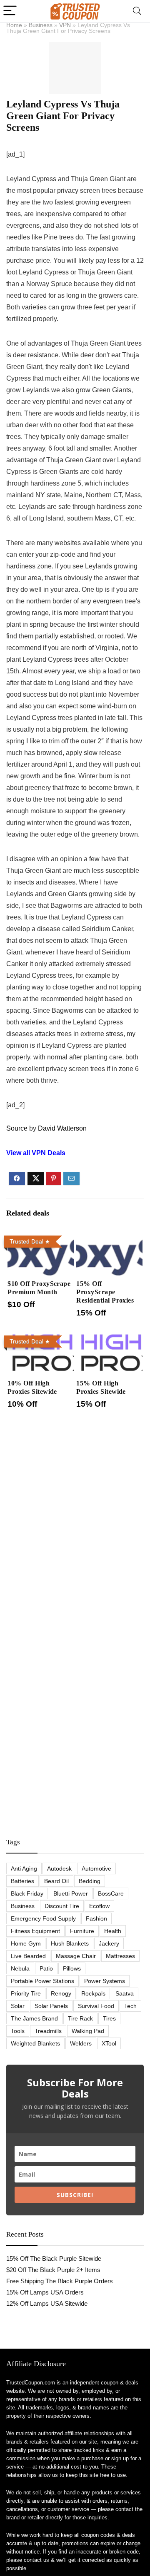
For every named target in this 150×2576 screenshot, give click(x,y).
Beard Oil (56, 1881)
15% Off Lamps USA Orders (45, 2292)
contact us (36, 2560)
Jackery (109, 1943)
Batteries (22, 1881)
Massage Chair (76, 1956)
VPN (65, 25)
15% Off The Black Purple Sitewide (54, 2258)
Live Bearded (28, 1956)
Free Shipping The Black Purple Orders (60, 2281)
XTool (109, 2043)
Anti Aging (24, 1868)
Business (41, 25)
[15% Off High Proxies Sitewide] (109, 1338)
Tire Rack (80, 2018)
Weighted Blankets (35, 2043)
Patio (46, 1968)
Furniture (82, 1931)
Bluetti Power (71, 1893)
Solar (18, 2006)
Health (113, 1931)
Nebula (20, 1968)
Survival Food (96, 2006)
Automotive (96, 1868)
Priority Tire (26, 1993)
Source (17, 1128)
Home (14, 25)
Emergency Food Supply (43, 1918)
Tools (18, 2031)
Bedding (90, 1881)
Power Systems (105, 1981)
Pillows (72, 1968)
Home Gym (26, 1943)
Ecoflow (99, 1906)
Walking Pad (88, 2031)
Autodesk (59, 1868)
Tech (130, 2006)
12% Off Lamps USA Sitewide (47, 2303)
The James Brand (34, 2018)
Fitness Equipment (35, 1931)
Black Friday (27, 1893)
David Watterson (62, 1128)
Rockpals (93, 1993)
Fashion (96, 1918)
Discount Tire (62, 1906)
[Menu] (10, 11)
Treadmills (48, 2031)
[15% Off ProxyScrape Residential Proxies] (109, 1238)
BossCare (111, 1893)
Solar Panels (51, 2006)
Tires (109, 2018)
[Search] (137, 11)
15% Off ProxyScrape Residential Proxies (105, 1292)
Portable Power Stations (42, 1981)
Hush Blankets (70, 1943)
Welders (81, 2043)
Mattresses (120, 1956)
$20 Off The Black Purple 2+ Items (53, 2270)
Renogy (61, 1993)
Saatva (125, 1993)
